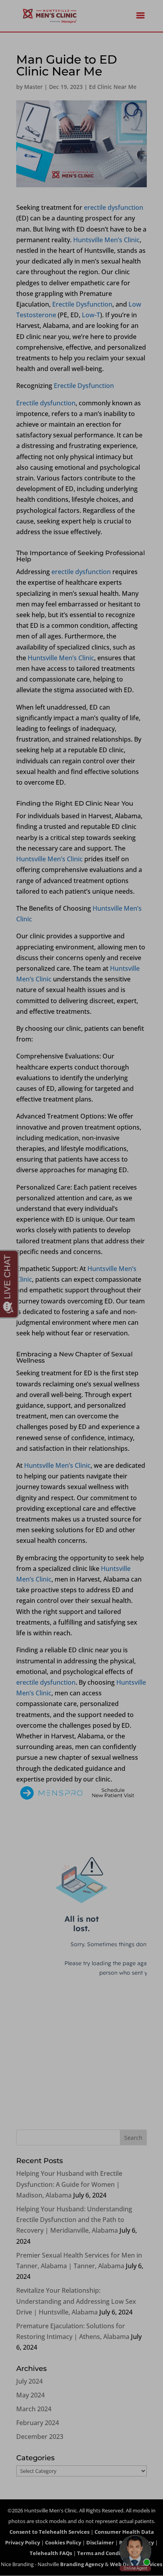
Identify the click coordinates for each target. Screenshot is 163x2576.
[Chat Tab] (81, 1288)
